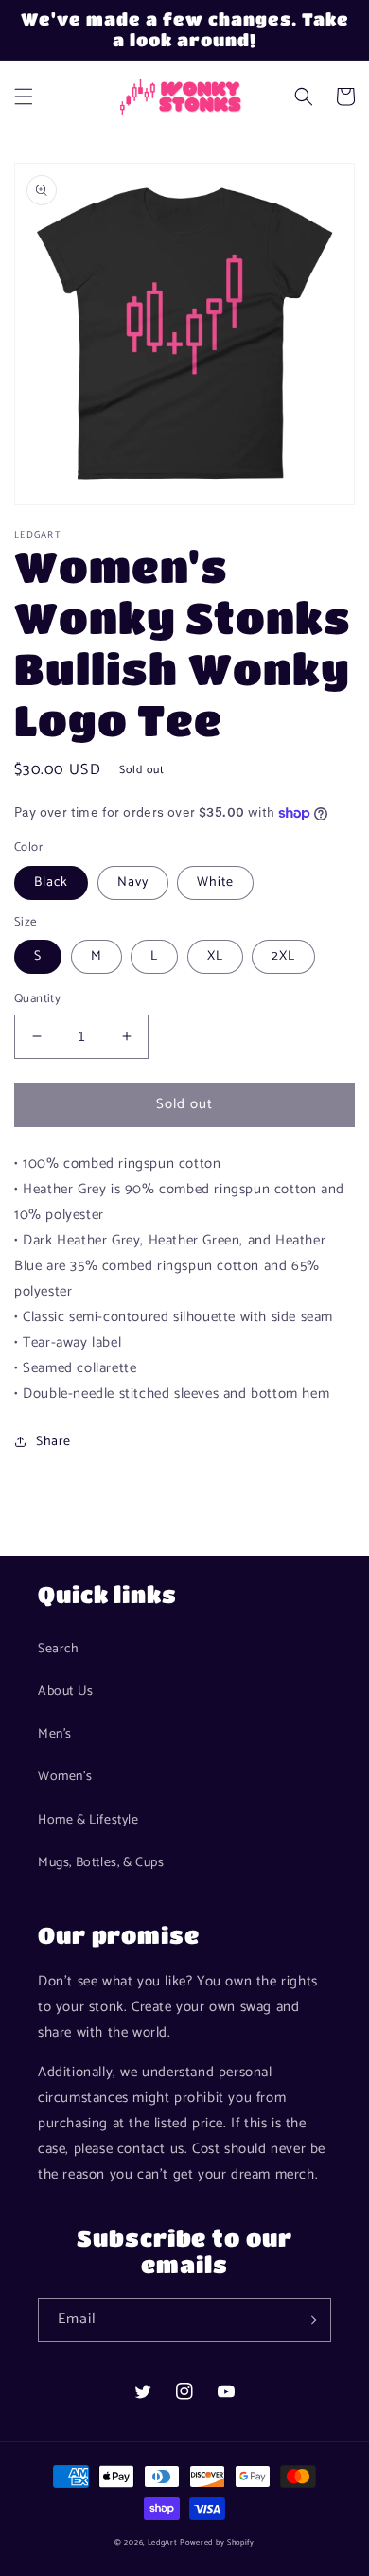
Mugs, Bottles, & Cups (101, 1863)
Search (59, 1649)
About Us (66, 1692)
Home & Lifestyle (88, 1820)
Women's (65, 1777)
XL (215, 956)
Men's (55, 1734)
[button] (24, 97)
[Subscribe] (309, 2320)
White (215, 882)
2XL (283, 956)
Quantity (37, 999)
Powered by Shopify (217, 2542)
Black (51, 882)
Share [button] (53, 1442)
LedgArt (163, 2542)
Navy (133, 882)
